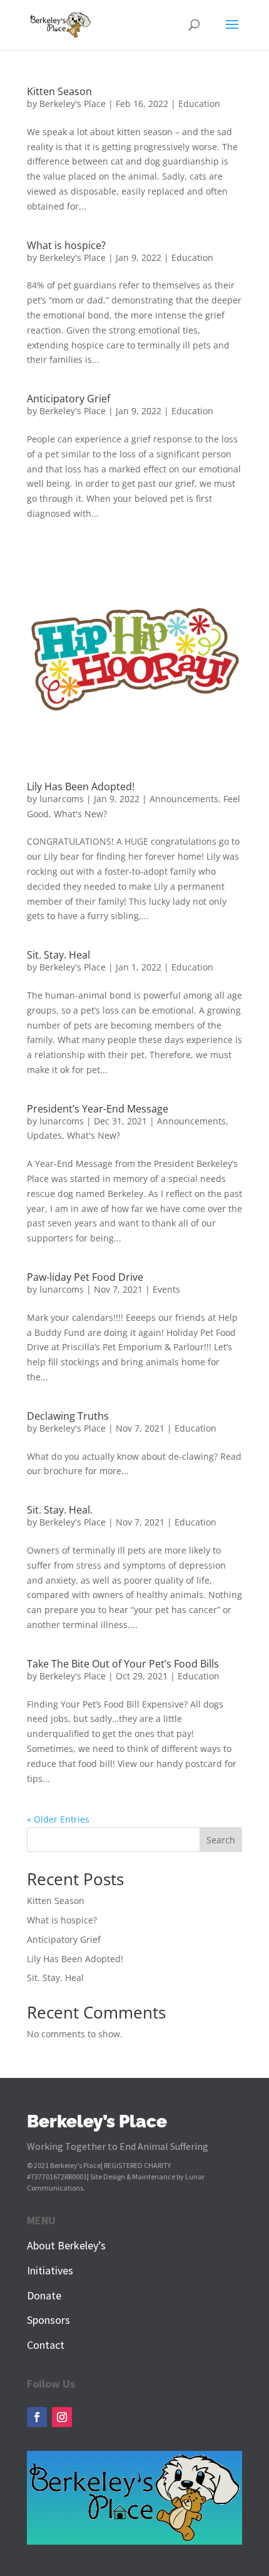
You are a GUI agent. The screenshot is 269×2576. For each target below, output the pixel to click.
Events (166, 1289)
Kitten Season (59, 91)
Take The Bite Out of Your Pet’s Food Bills (123, 1664)
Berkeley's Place (73, 104)
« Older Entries (58, 1819)
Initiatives (50, 2270)
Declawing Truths (68, 1416)
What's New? (80, 814)
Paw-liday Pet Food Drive (85, 1277)
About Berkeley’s (66, 2245)
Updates (44, 1135)
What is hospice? (66, 245)
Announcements (184, 799)
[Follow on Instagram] (62, 2417)
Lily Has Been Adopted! (81, 787)
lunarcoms (62, 799)
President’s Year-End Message (98, 1109)
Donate (44, 2295)
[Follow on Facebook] (37, 2417)
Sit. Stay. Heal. (60, 1510)
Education (199, 104)
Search (221, 1840)
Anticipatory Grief (69, 399)
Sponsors (48, 2320)
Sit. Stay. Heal (58, 955)
